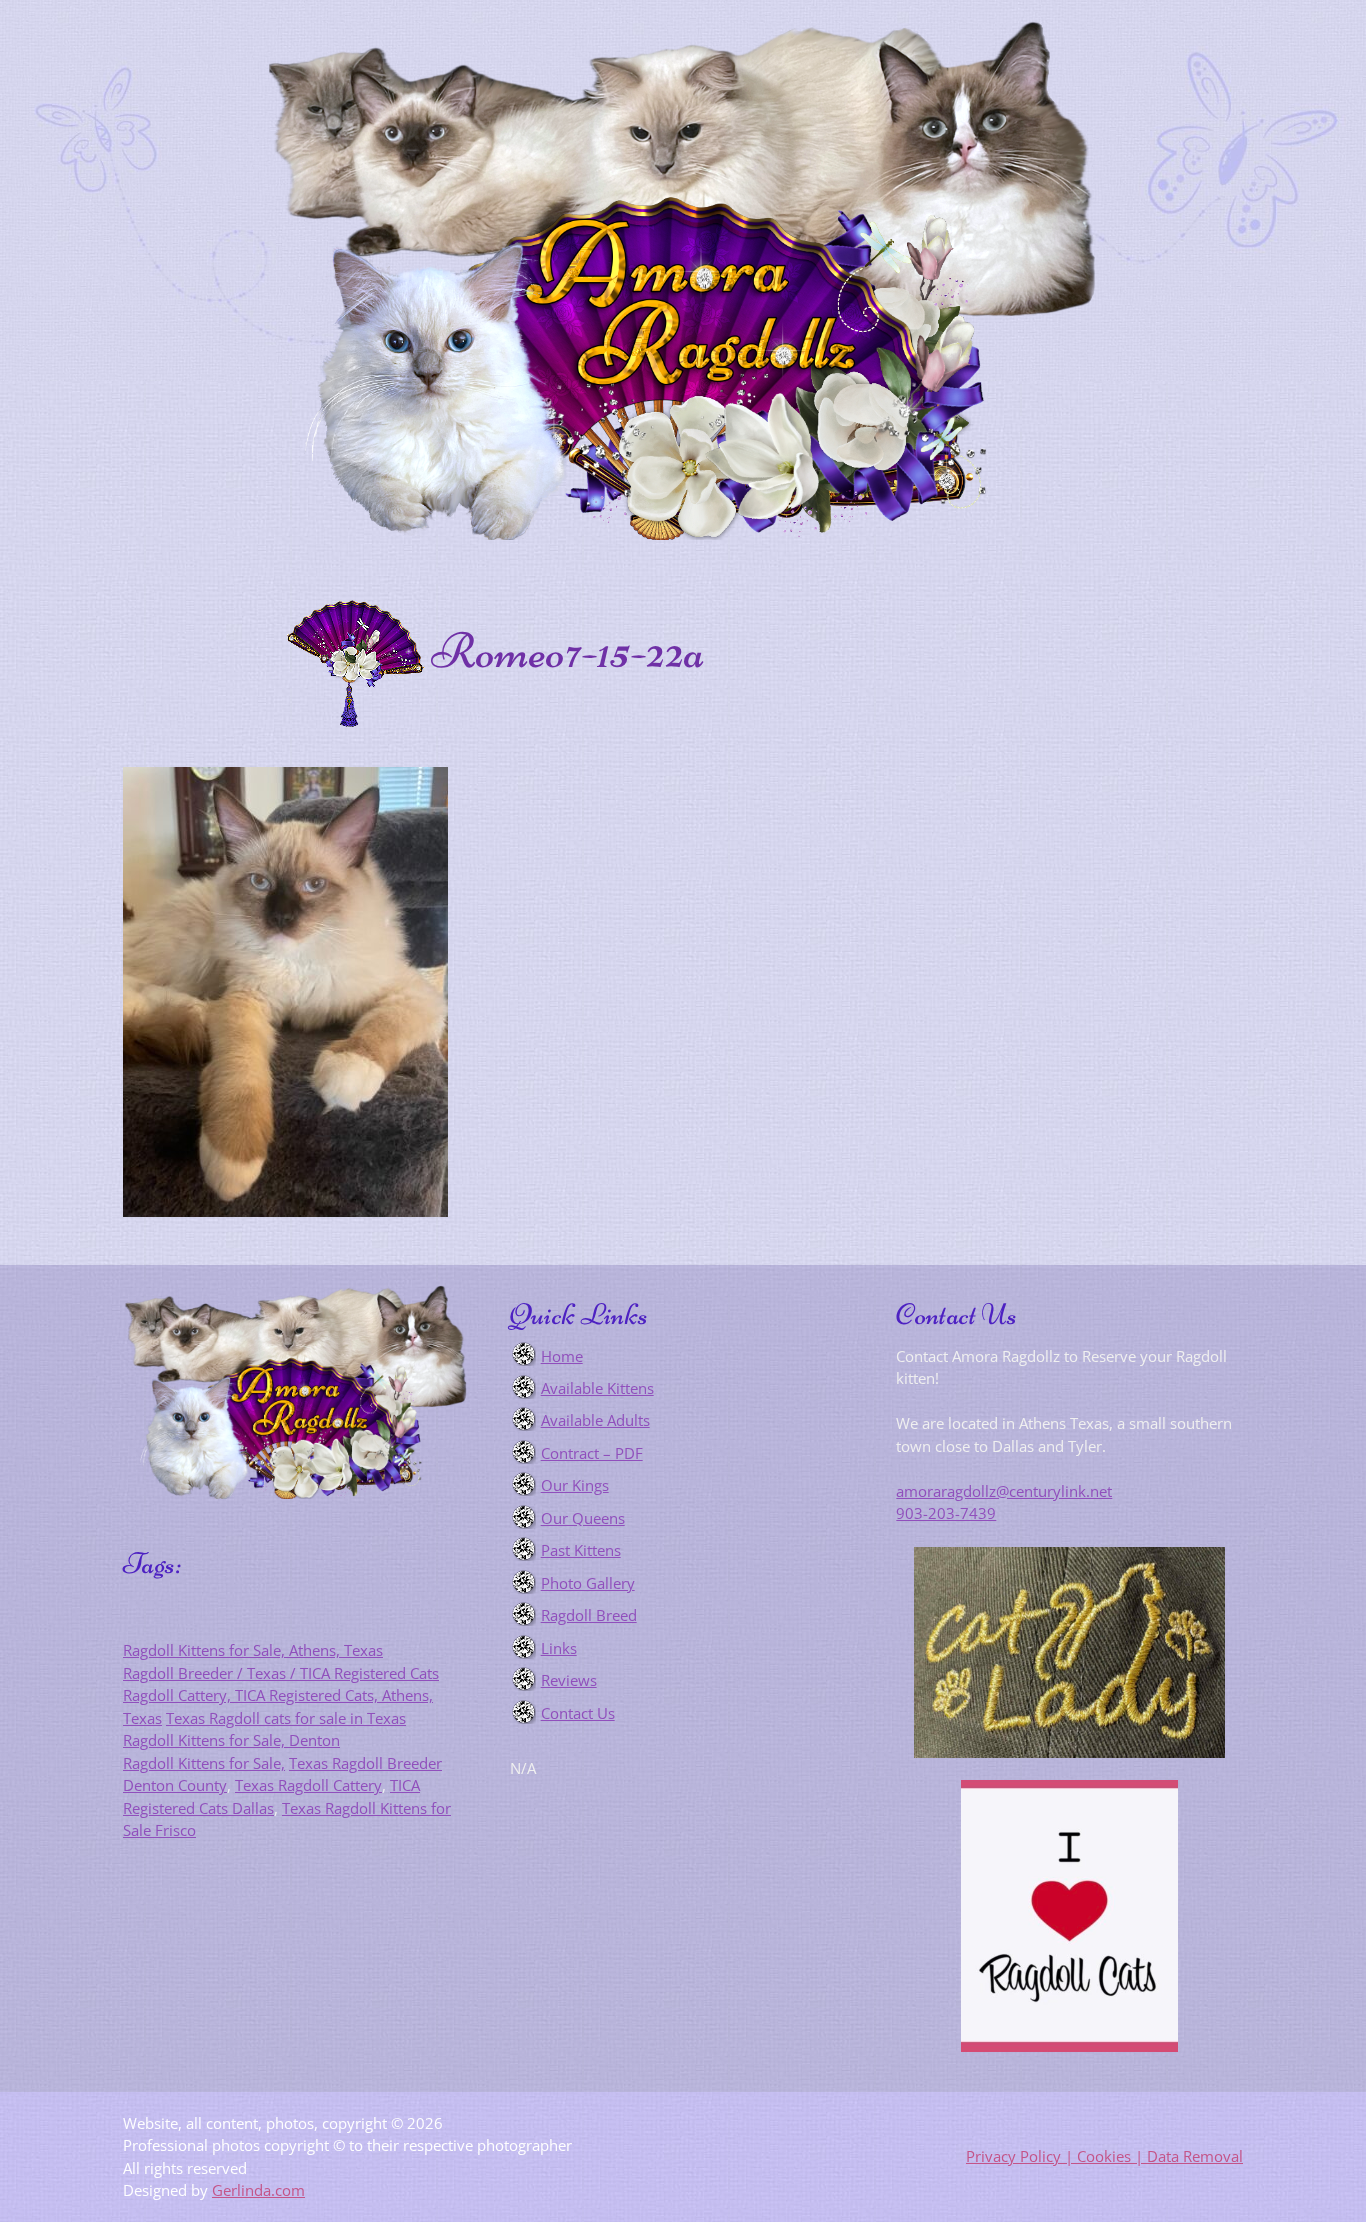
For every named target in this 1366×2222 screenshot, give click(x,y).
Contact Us (578, 1713)
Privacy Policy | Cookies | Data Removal (1104, 2156)
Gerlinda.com (258, 2190)
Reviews (569, 1680)
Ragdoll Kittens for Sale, (204, 1763)
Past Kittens (581, 1550)
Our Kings (575, 1485)
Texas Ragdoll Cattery (308, 1785)
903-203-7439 (946, 1513)
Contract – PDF (592, 1453)
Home (562, 1356)
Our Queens (583, 1518)
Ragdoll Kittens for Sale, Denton (231, 1740)
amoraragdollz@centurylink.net (1004, 1491)
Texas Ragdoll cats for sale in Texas (286, 1718)
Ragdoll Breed (589, 1615)
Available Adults (595, 1420)
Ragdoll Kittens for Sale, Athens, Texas (253, 1650)
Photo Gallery (588, 1583)
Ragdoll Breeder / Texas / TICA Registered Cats (281, 1673)
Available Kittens (597, 1388)
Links (559, 1648)
